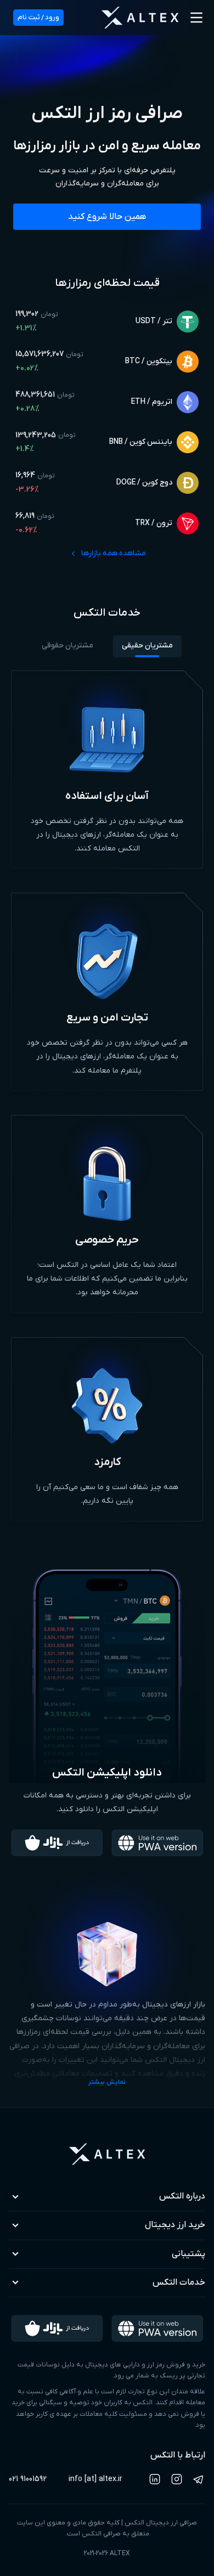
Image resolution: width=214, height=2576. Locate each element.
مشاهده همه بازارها (114, 553)
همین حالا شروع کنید (107, 217)
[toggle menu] (196, 18)
